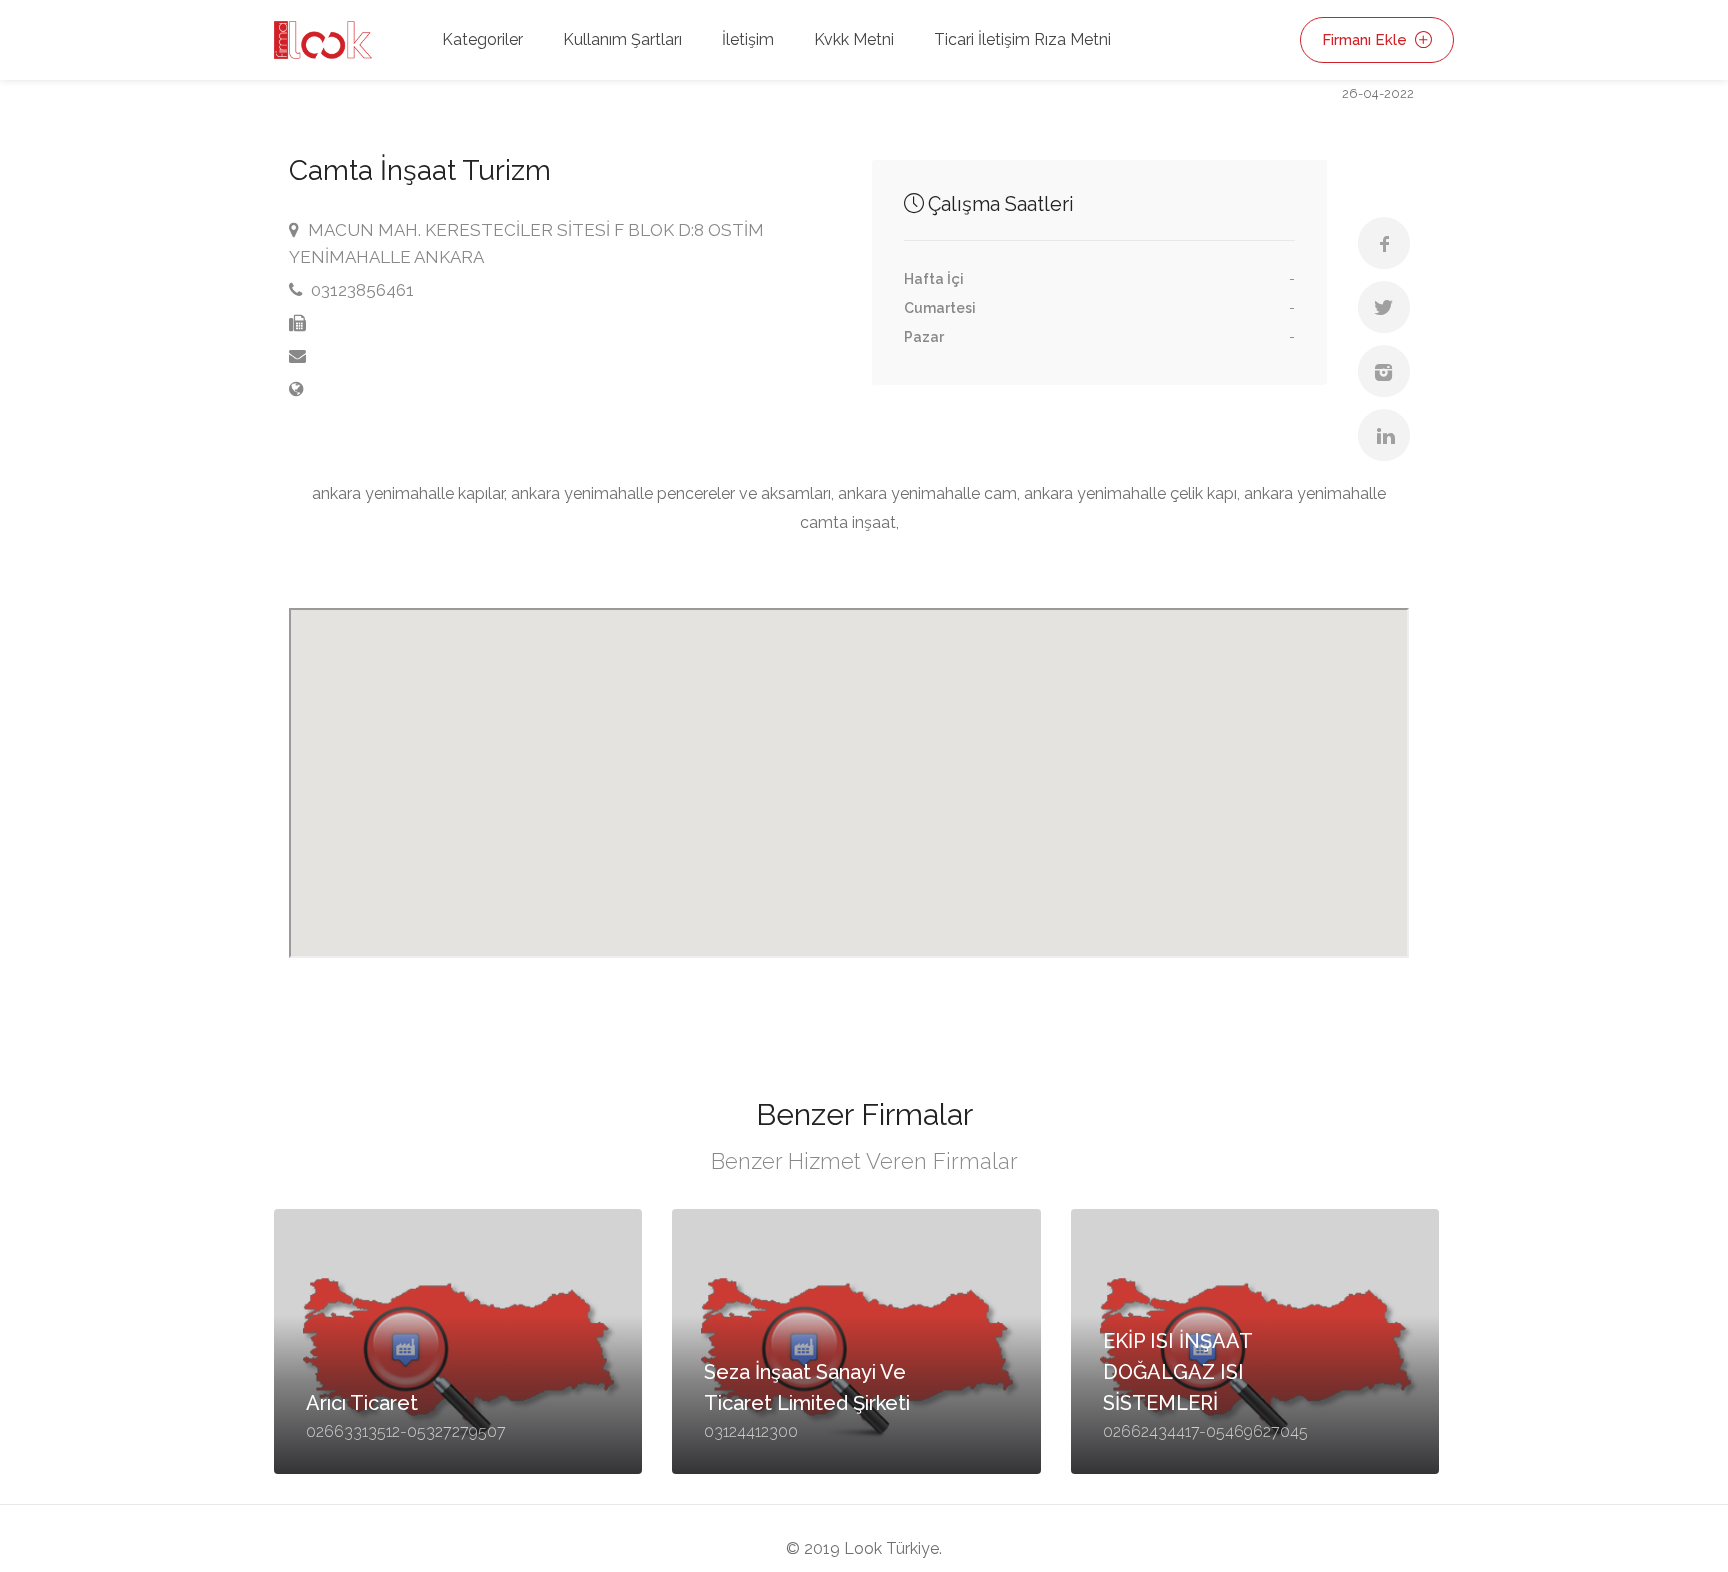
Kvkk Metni (854, 39)
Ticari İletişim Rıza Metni (1022, 39)
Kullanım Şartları (622, 39)
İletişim (748, 39)
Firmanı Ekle (1366, 40)
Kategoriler (482, 39)
